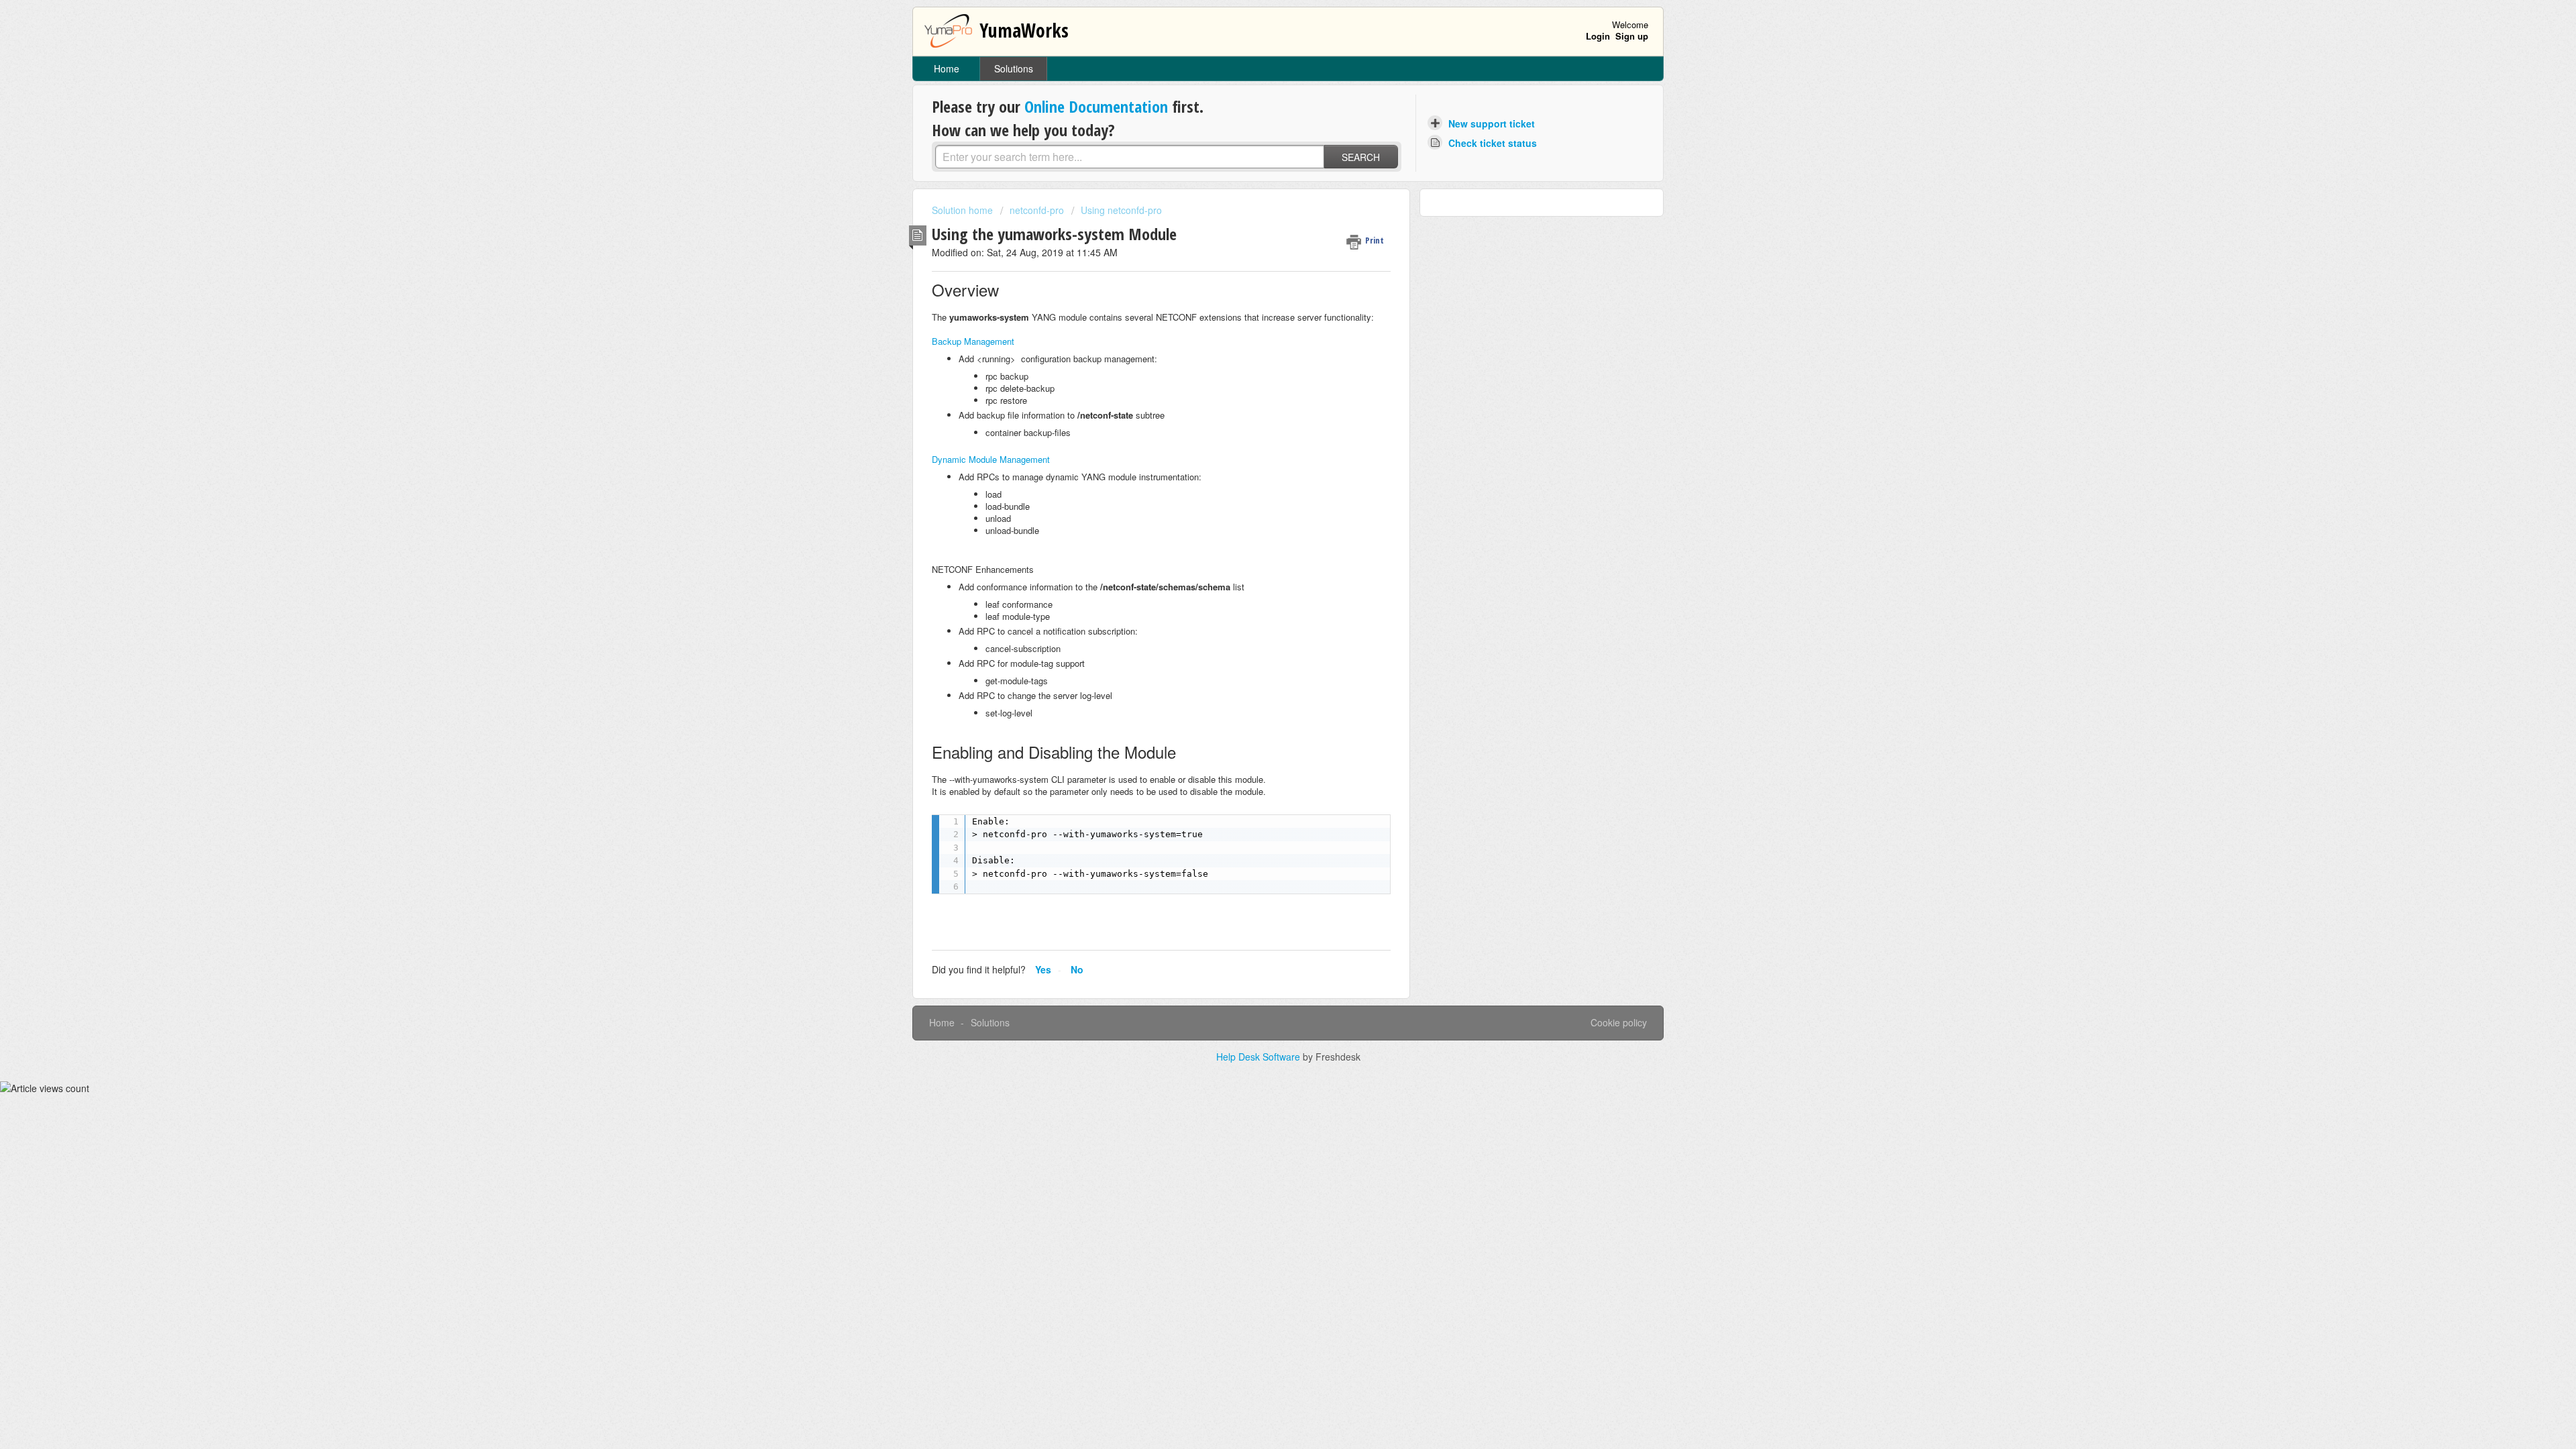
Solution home (964, 210)
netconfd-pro (1037, 210)
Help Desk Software (1259, 1057)
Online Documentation (1096, 106)
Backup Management (973, 341)
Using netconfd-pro (1121, 210)
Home (947, 68)
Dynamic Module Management (991, 459)
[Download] (1263, 562)
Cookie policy (1619, 1022)
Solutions (1014, 68)
